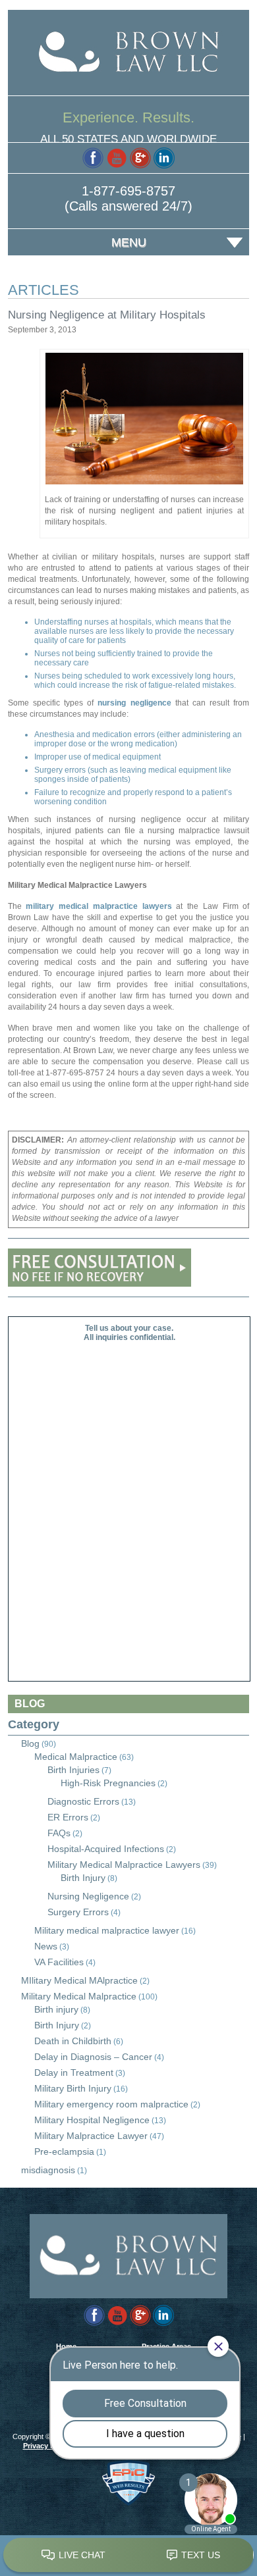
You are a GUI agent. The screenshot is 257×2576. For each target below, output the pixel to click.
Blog (30, 1743)
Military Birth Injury (73, 2088)
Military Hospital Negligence (92, 2120)
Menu (129, 242)
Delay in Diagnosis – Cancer (93, 2057)
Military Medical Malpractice (79, 1996)
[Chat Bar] (128, 2556)
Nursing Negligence (88, 1896)
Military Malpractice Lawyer (91, 2136)
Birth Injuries (73, 1770)
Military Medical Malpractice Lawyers (124, 1865)
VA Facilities (59, 1962)
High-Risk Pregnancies (108, 1783)
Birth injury (56, 2009)
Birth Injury (83, 1878)
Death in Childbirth (73, 2041)
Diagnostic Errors (83, 1801)
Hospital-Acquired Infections (106, 1849)
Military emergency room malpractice (111, 2104)
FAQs (59, 1833)
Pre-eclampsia (64, 2151)
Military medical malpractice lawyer (107, 1930)
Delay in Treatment (74, 2073)
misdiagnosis (48, 2170)
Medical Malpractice (76, 1757)
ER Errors (68, 1817)
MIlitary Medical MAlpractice (79, 1980)
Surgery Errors (78, 1912)
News (46, 1946)
